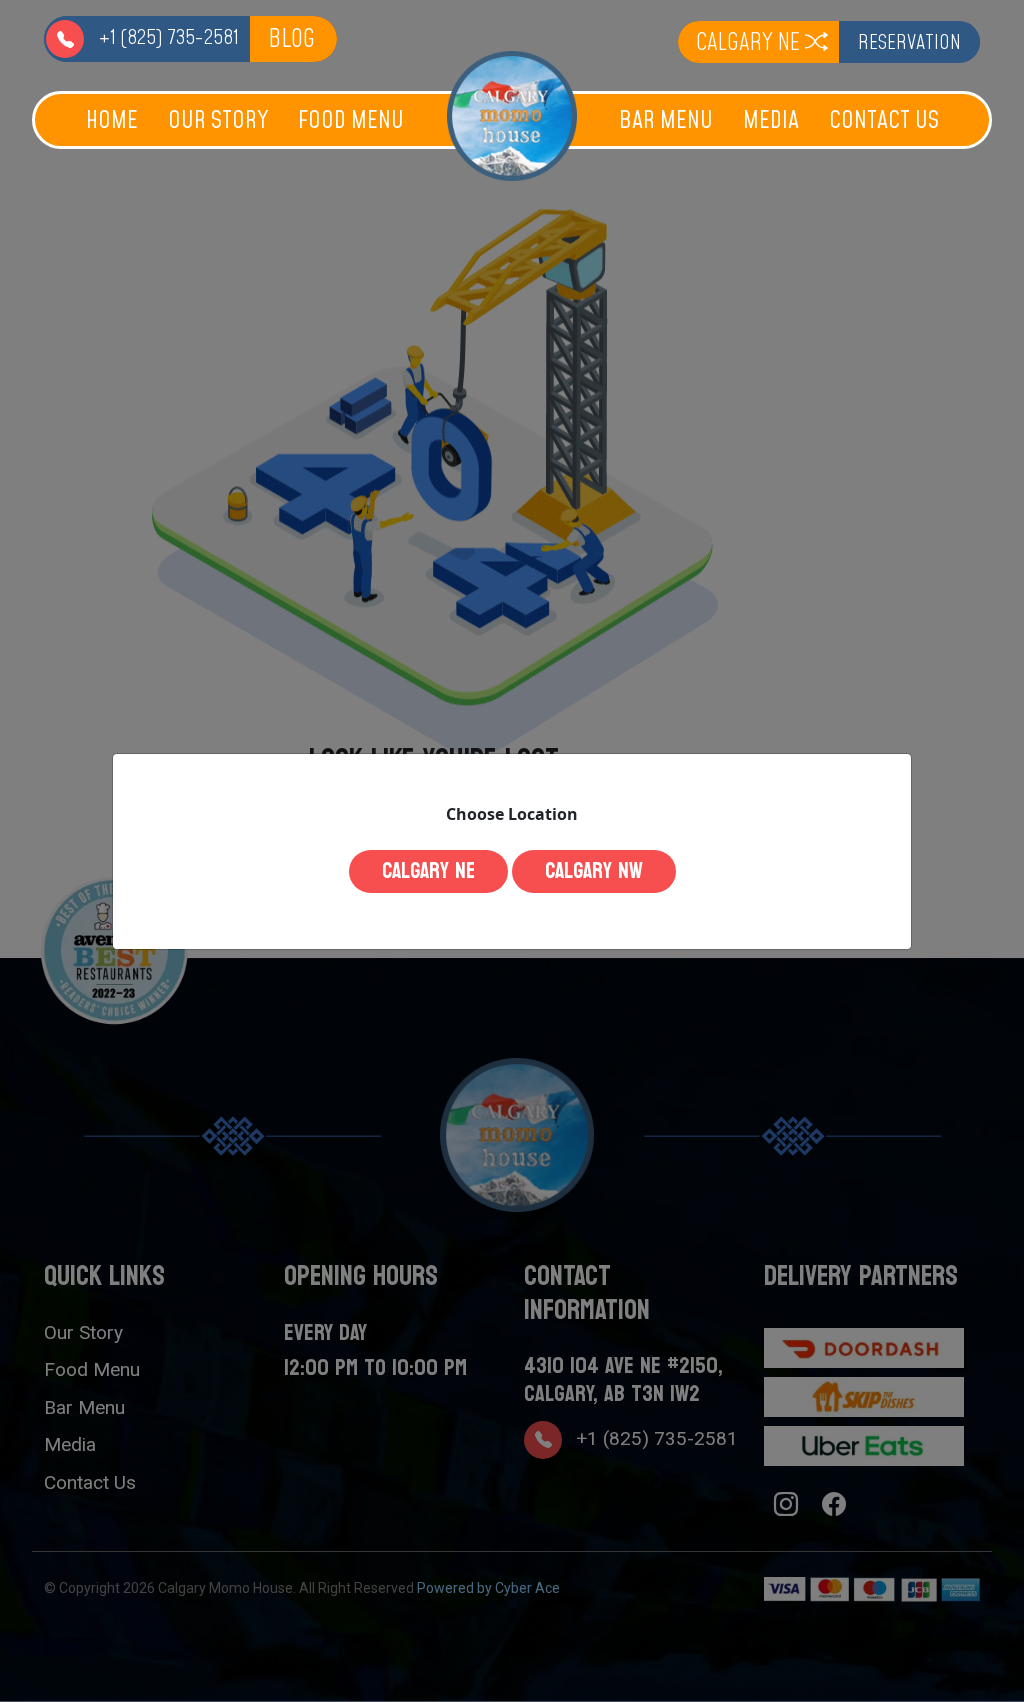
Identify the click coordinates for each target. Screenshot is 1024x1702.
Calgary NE (428, 871)
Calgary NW (594, 871)
